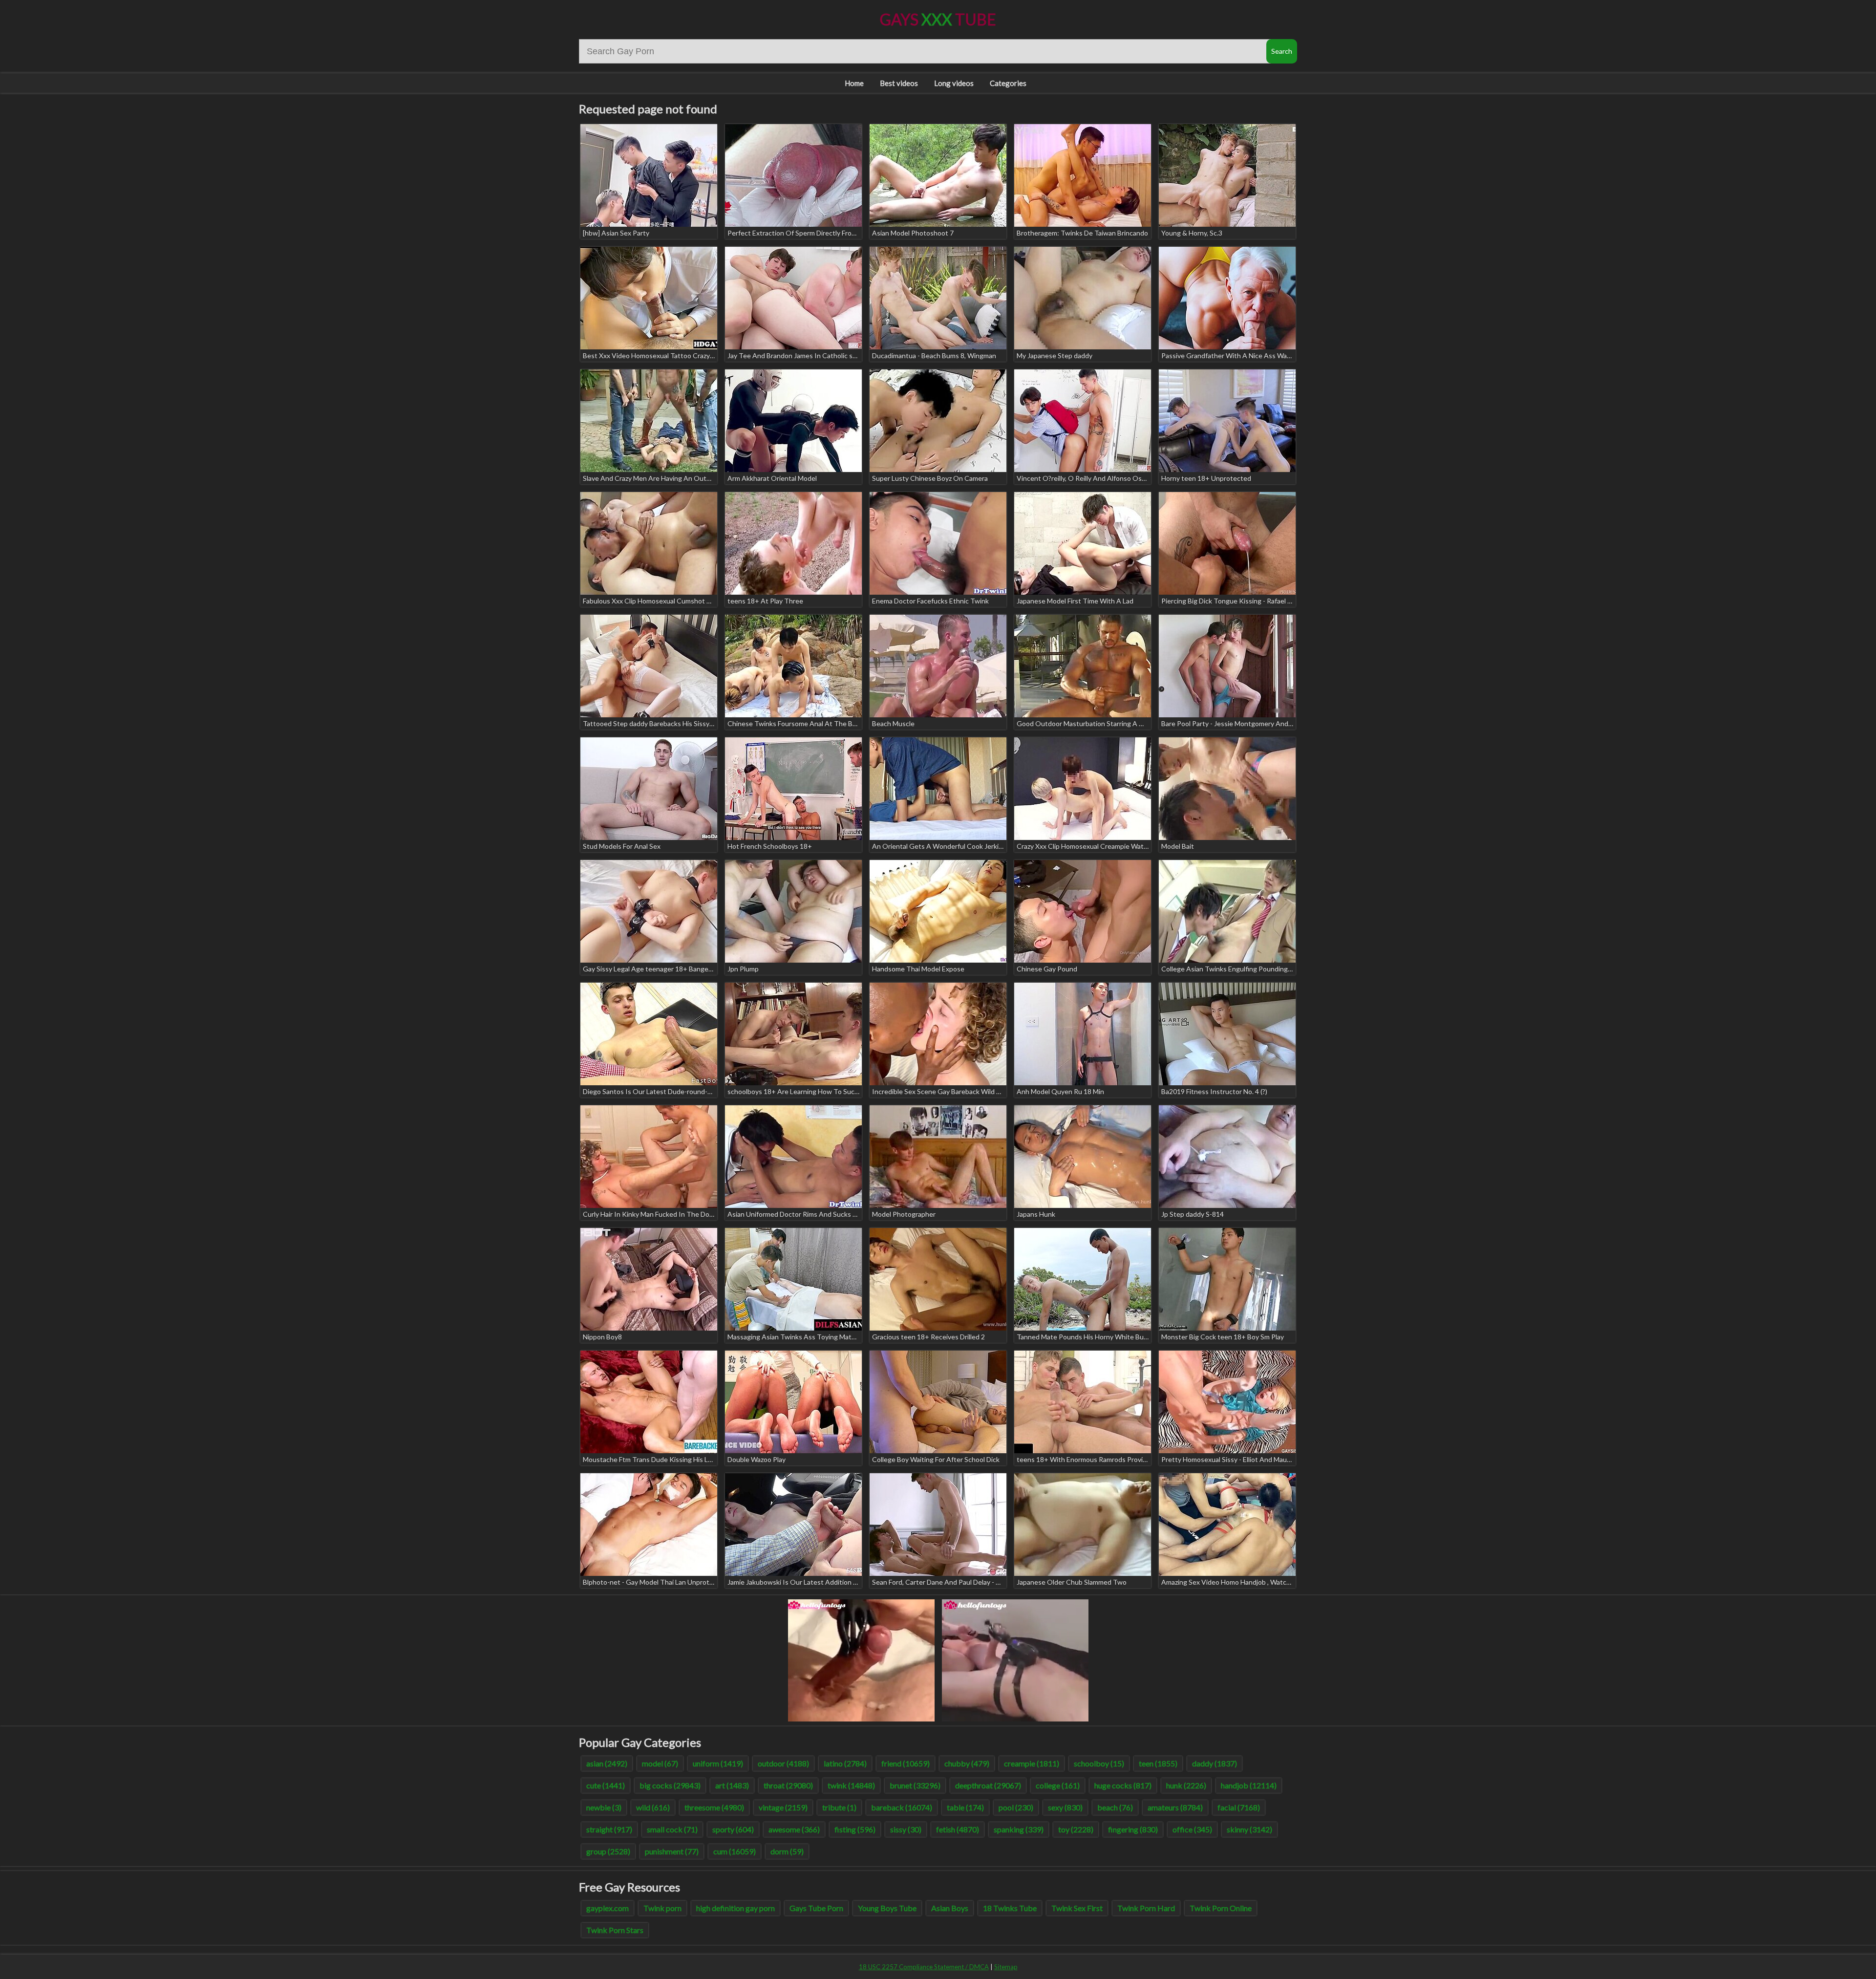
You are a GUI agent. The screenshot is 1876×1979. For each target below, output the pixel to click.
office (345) (1192, 1829)
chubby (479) (967, 1763)
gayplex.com (608, 1908)
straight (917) (609, 1829)
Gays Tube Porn (816, 1908)
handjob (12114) (1249, 1785)
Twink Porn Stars (615, 1930)
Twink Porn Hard (1146, 1908)
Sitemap (1006, 1967)
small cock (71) (672, 1829)
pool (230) (1016, 1807)
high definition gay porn (735, 1908)
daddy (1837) (1215, 1763)
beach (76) (1115, 1807)
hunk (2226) (1186, 1785)
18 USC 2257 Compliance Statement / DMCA (924, 1967)
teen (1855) (1158, 1763)
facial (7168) (1239, 1807)
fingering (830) (1133, 1829)
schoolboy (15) (1099, 1763)
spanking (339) (1019, 1829)
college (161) (1058, 1785)
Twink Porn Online (1221, 1908)
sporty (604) (733, 1829)
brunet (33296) (915, 1785)
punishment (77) (672, 1851)
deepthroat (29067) (988, 1785)
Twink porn (662, 1908)
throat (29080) (788, 1785)
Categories (1008, 83)
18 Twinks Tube (1010, 1908)
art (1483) (732, 1785)
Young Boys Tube (887, 1908)
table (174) (965, 1807)
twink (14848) (851, 1785)
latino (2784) (845, 1763)
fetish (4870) (958, 1829)
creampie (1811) (1032, 1763)
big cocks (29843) (670, 1785)
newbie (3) (604, 1807)
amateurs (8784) (1175, 1807)
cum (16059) (735, 1851)
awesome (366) (794, 1829)
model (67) (660, 1763)
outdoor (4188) (783, 1763)
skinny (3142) (1249, 1829)
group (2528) (608, 1851)
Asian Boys (950, 1908)
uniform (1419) (718, 1763)
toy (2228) (1076, 1829)
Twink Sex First (1077, 1908)
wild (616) (653, 1807)
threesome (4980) (714, 1807)
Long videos (954, 83)
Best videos (899, 83)
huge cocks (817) (1123, 1785)
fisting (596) (855, 1829)
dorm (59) (787, 1851)
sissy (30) (906, 1829)
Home (854, 83)
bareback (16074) (902, 1807)
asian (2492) (607, 1763)
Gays (938, 19)
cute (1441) (606, 1785)
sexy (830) (1065, 1807)
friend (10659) (906, 1763)
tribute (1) (839, 1807)
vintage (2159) (783, 1807)
